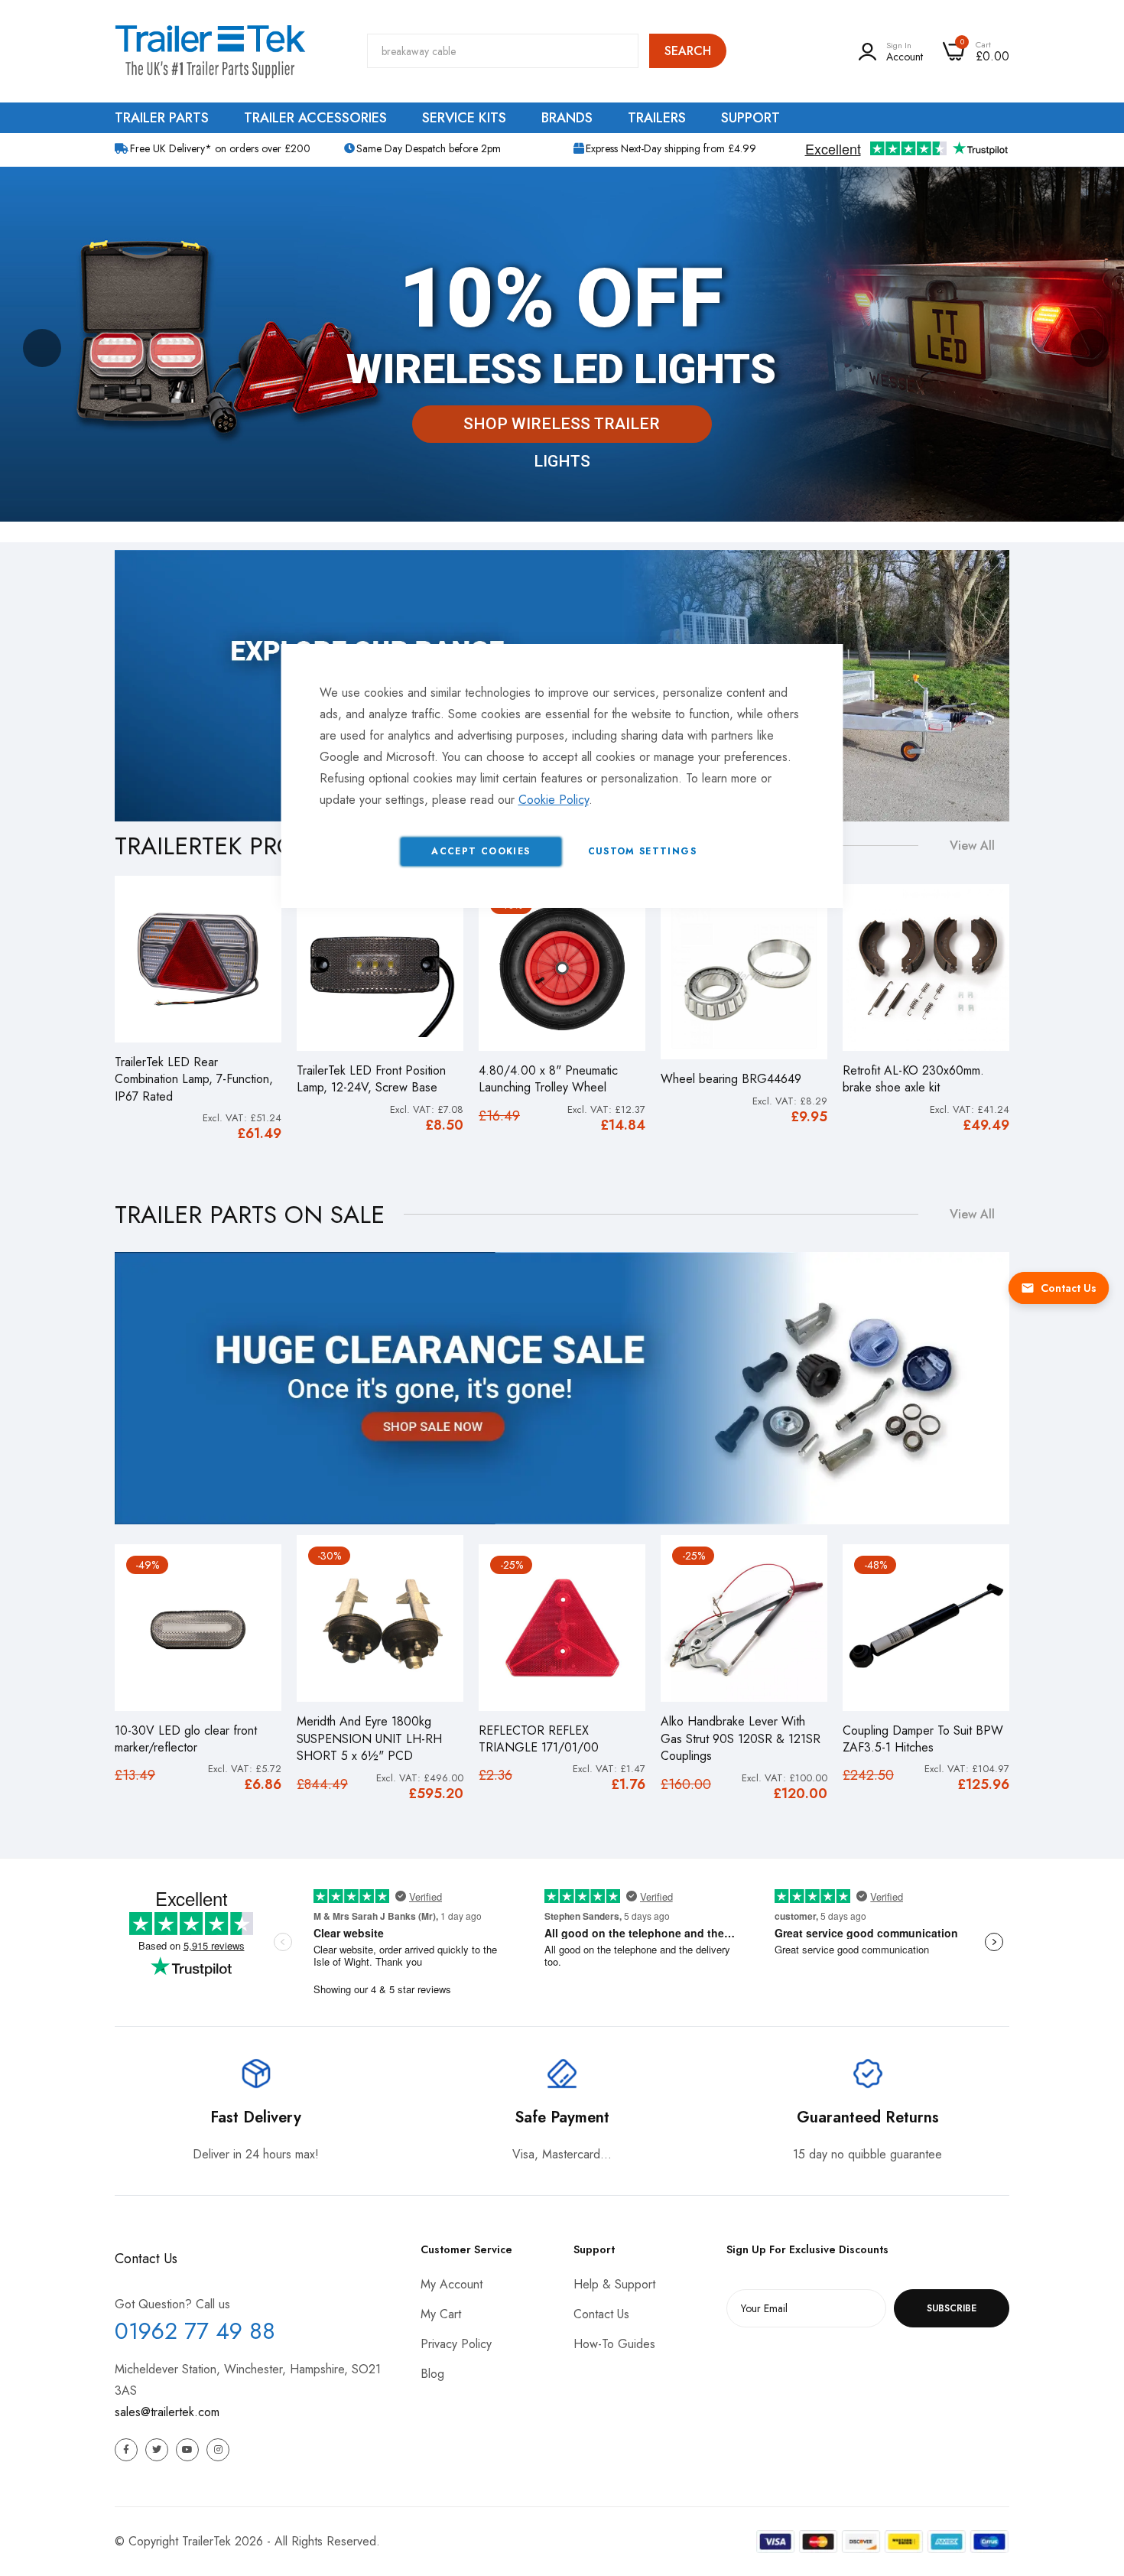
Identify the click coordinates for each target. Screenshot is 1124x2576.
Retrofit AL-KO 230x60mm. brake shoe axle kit (913, 1079)
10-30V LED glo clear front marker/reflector (186, 1739)
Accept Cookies (481, 851)
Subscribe (952, 2308)
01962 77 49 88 (195, 2331)
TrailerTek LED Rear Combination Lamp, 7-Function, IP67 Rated (194, 1080)
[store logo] (210, 51)
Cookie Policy (554, 800)
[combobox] (503, 51)
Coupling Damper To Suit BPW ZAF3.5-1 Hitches (923, 1739)
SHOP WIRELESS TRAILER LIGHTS (562, 429)
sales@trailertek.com (167, 2412)
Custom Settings (642, 851)
